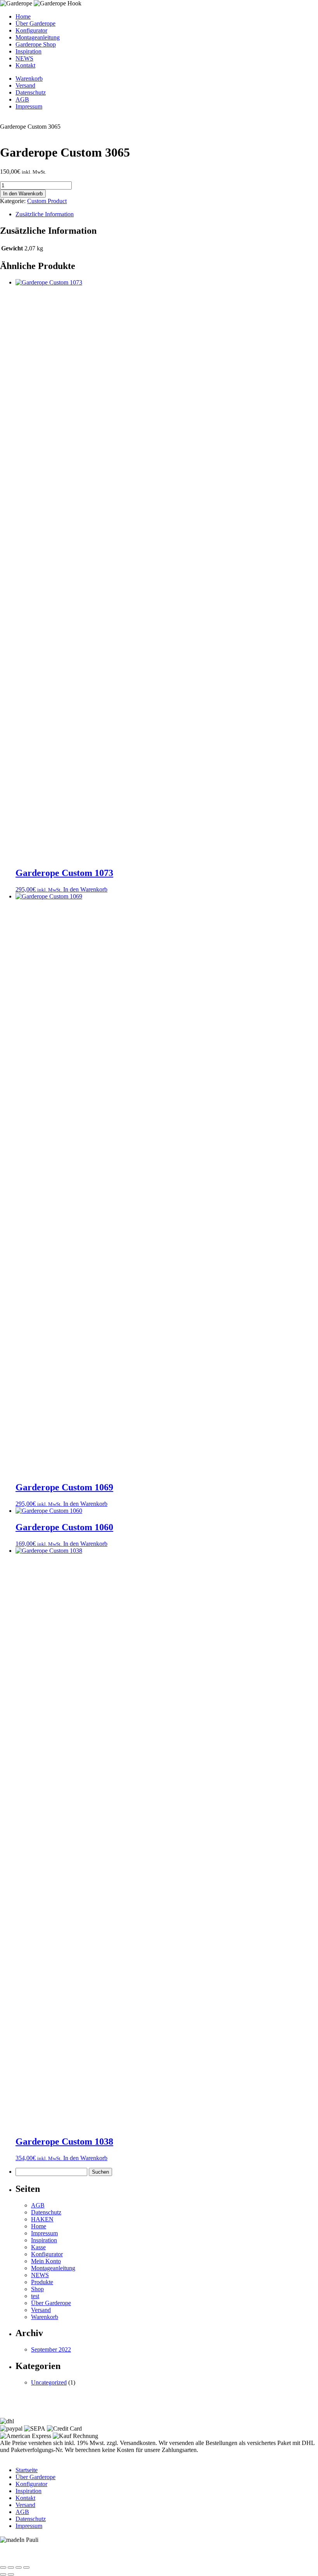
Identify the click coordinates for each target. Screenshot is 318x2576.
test (35, 2296)
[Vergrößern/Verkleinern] (3, 2567)
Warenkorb (29, 78)
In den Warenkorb (23, 194)
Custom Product (47, 201)
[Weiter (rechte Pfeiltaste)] (11, 2574)
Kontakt (25, 65)
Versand (25, 85)
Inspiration (29, 51)
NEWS (24, 58)
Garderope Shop (36, 44)
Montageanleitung (38, 37)
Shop (37, 2289)
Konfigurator (31, 30)
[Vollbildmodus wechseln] (11, 2567)
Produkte (42, 2282)
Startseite (27, 2470)
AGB (22, 99)
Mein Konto (46, 2261)
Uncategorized (49, 2382)
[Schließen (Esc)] (26, 2567)
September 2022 (51, 2349)
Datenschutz (31, 92)
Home (23, 16)
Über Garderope (35, 23)
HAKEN (42, 2219)
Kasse (38, 2247)
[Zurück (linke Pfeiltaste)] (3, 2574)
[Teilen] (19, 2567)
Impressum (29, 106)
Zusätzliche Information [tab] (45, 214)
